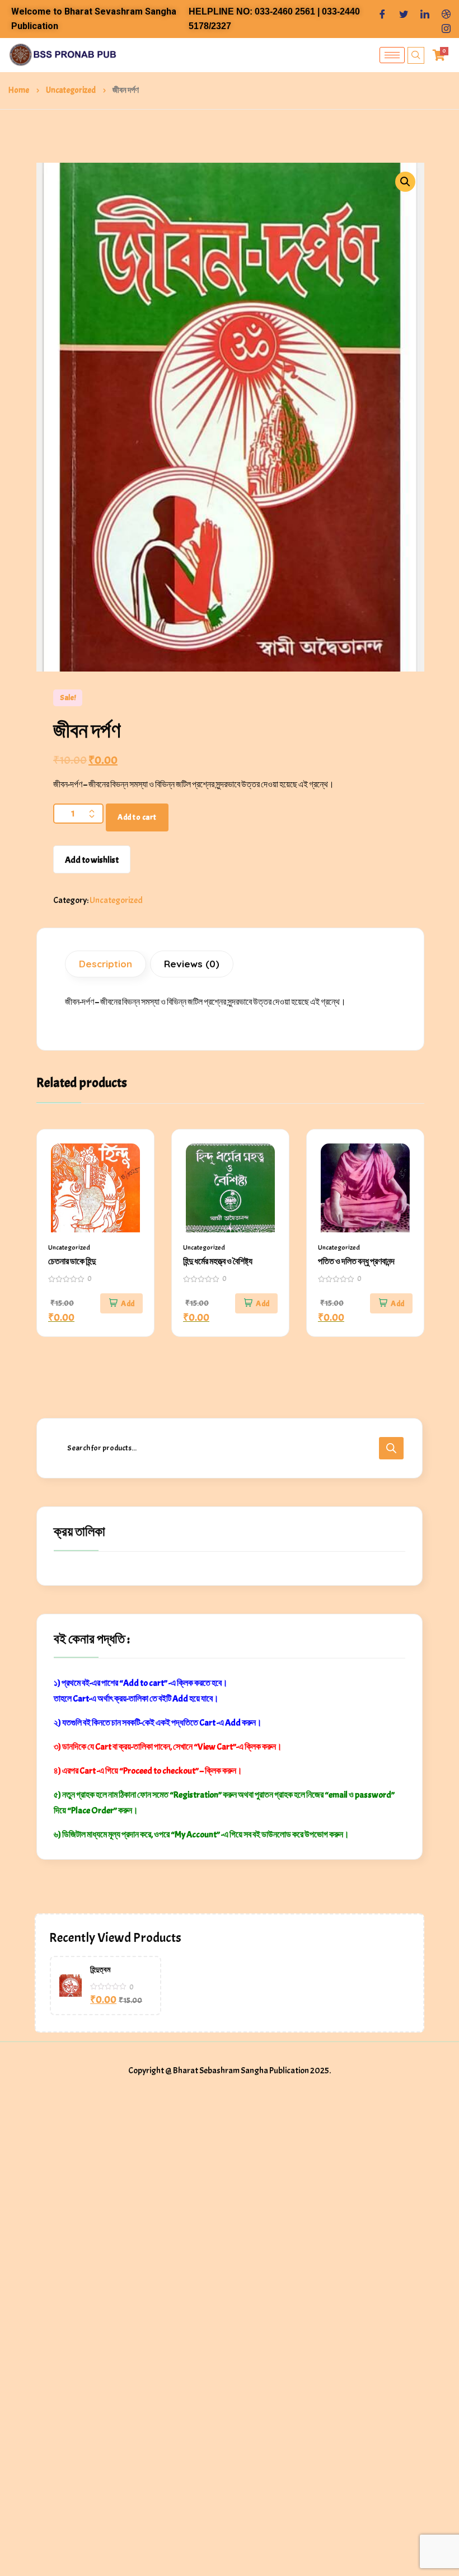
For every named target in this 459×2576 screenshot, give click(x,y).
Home (19, 90)
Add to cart (137, 817)
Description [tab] (106, 964)
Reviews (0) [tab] (192, 964)
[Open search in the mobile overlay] (230, 1448)
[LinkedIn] (425, 12)
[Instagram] (446, 26)
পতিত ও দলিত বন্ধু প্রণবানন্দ (356, 1261)
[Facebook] (382, 12)
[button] (405, 182)
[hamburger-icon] (392, 55)
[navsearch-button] (416, 55)
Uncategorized (71, 90)
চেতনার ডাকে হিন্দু (72, 1261)
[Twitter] (404, 12)
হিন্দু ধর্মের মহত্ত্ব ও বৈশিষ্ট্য (218, 1261)
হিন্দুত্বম (100, 1970)
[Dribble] (446, 12)
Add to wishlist (92, 860)
